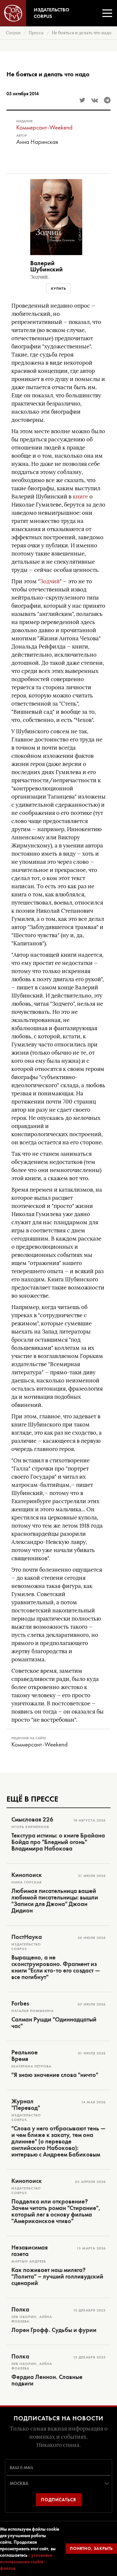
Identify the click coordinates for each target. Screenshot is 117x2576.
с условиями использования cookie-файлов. (26, 2562)
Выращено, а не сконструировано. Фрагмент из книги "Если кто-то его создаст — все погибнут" (56, 1967)
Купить (58, 288)
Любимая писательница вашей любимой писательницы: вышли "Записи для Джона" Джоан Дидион (55, 1901)
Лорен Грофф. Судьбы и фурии (54, 2330)
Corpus (13, 33)
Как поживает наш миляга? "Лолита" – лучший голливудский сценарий (57, 2277)
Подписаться (58, 2500)
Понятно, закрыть (91, 2548)
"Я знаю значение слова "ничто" (55, 2075)
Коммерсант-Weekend (44, 127)
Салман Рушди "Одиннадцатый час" (54, 2023)
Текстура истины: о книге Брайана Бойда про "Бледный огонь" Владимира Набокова (58, 1842)
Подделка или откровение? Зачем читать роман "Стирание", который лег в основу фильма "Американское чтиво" (56, 2211)
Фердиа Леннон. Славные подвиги (47, 2380)
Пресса (36, 33)
